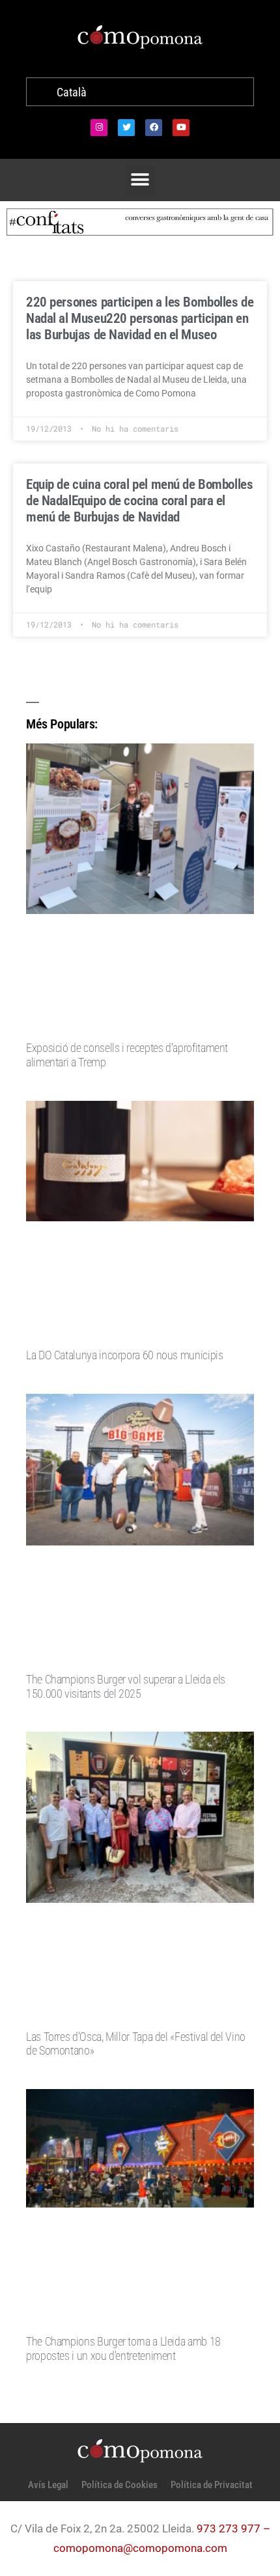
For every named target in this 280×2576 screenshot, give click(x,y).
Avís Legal (48, 2485)
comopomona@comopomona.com (140, 2548)
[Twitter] (126, 128)
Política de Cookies (119, 2485)
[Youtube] (181, 128)
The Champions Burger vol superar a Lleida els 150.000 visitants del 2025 (126, 1686)
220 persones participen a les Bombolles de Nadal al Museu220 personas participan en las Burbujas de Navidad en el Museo (140, 318)
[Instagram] (99, 128)
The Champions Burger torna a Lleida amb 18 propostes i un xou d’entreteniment (123, 2348)
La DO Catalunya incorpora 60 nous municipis (125, 1355)
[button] (140, 180)
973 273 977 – (233, 2528)
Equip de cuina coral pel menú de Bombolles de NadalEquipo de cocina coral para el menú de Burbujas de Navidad (139, 501)
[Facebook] (154, 128)
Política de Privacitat (212, 2485)
